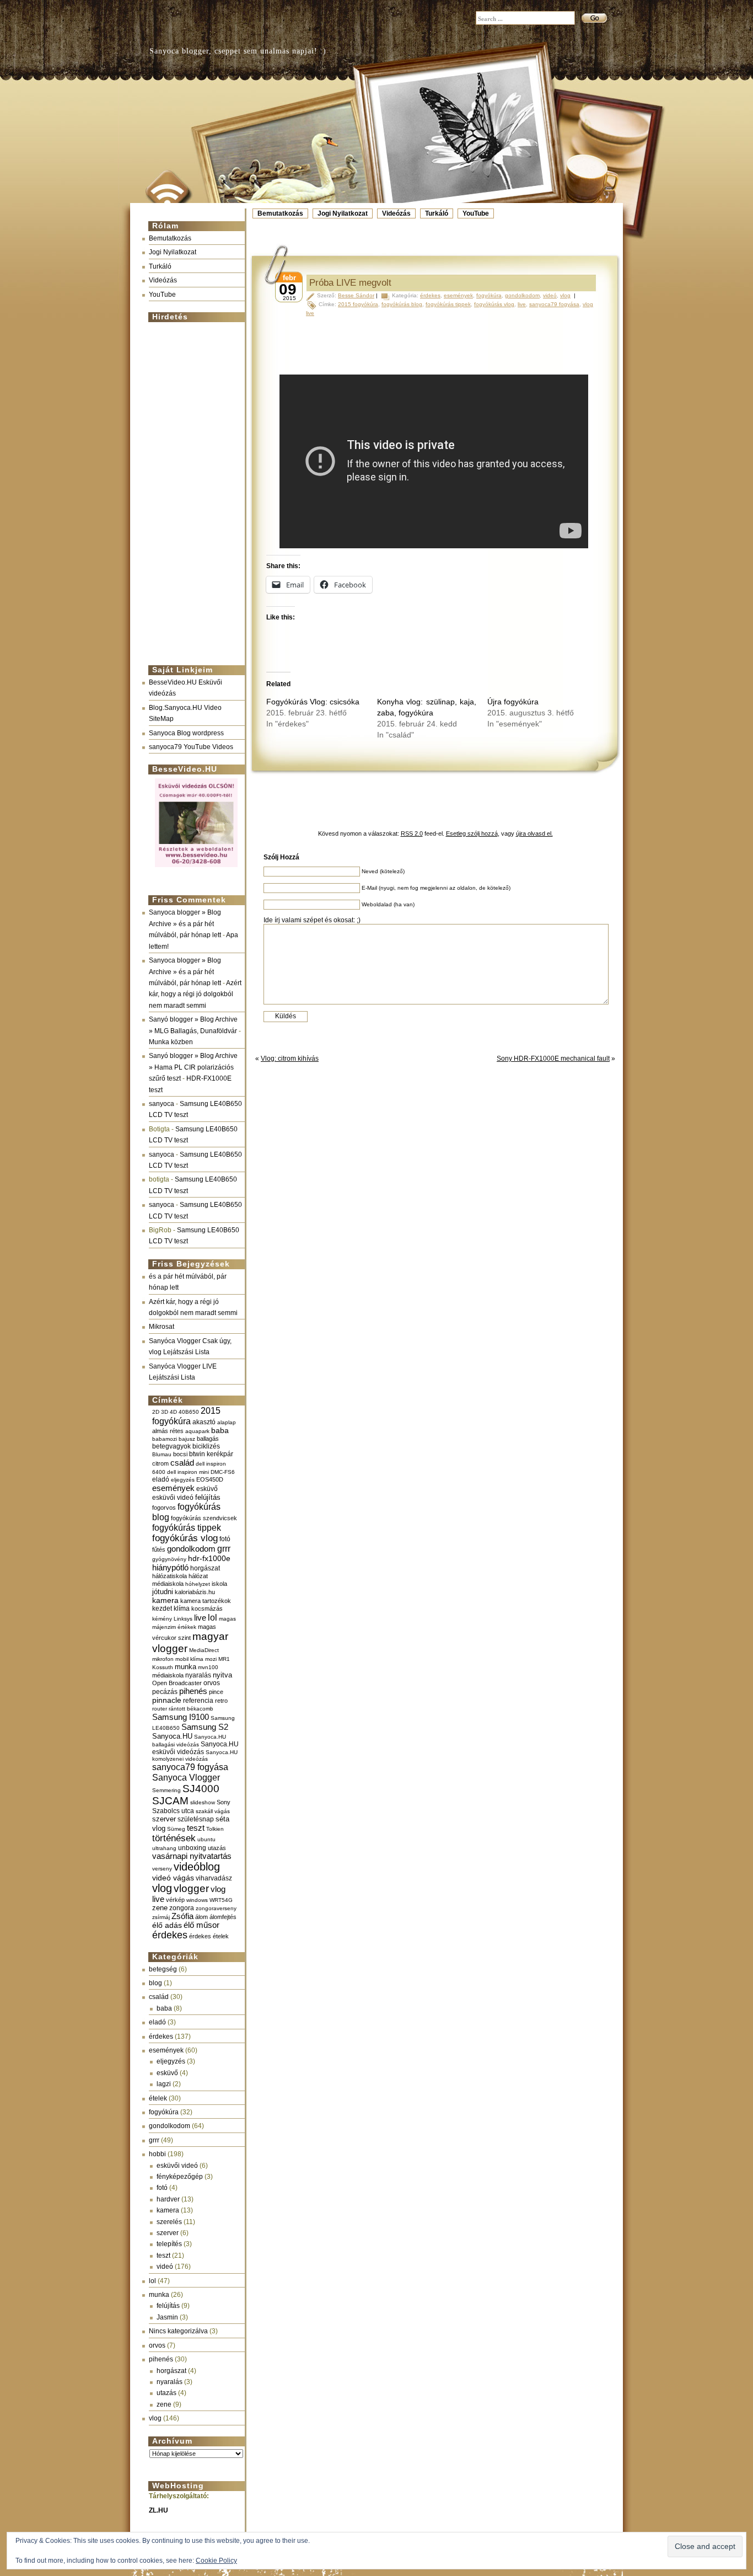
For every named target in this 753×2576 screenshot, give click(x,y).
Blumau (162, 1454)
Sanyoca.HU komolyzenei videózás (195, 1755)
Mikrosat (162, 1327)
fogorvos (164, 1508)
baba (220, 1431)
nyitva (222, 1675)
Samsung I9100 (181, 1717)
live (200, 1618)
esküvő (207, 1489)
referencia (198, 1700)
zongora (182, 1908)
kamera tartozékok (206, 1601)
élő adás (167, 1925)
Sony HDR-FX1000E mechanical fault (553, 1059)
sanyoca (162, 1104)
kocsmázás (207, 1608)
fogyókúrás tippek (187, 1527)
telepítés (169, 2244)
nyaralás (198, 1675)
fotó (225, 1539)
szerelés (169, 2222)
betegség (163, 1969)
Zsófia (182, 1916)
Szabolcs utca (173, 1811)
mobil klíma (189, 1659)
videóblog (197, 1867)
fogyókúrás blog (402, 304)
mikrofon (163, 1659)
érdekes (170, 1935)
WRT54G (221, 1900)
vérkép (175, 1900)
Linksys (183, 1619)
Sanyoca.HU (172, 1736)
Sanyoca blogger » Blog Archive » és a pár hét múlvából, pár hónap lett (185, 924)
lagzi (164, 2084)
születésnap (196, 1819)
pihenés (193, 1691)
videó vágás (173, 1878)
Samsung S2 (205, 1727)
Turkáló (437, 213)
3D (165, 1412)
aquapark (197, 1431)
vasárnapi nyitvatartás (192, 1856)
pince (216, 1692)
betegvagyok (171, 1446)
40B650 (189, 1412)
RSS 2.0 (412, 833)
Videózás (396, 213)
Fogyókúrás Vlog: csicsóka (313, 702)
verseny (162, 1869)
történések (174, 1838)
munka (185, 1667)
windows (197, 1900)
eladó (161, 1479)
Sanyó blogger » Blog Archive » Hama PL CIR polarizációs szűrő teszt (193, 1067)
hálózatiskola (170, 1576)
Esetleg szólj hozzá (472, 833)
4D (173, 1412)
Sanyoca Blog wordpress (186, 733)
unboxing (192, 1848)
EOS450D (210, 1479)
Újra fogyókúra (513, 702)
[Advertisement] (193, 489)
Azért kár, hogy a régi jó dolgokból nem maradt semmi (195, 994)
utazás (217, 1848)
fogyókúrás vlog (185, 1538)
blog (155, 1983)
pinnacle (167, 1700)
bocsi (180, 1454)
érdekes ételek (209, 1936)
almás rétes (168, 1431)
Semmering (166, 1790)
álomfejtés (223, 1917)
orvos (212, 1683)
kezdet (162, 1608)
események (173, 1488)
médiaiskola (168, 1675)
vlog (162, 1888)
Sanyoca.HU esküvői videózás (195, 1748)
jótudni (163, 1592)
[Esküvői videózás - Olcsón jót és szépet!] (196, 868)
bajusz (187, 1439)
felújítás (208, 1497)
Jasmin (167, 2317)
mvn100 (208, 1667)
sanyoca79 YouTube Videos (191, 747)
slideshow (203, 1802)
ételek (158, 2098)
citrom (160, 1463)
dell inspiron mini (188, 1472)
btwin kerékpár (211, 1454)
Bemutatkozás (280, 213)
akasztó (204, 1422)
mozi (211, 1659)
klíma (182, 1608)
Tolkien (215, 1829)
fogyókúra (164, 2112)
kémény (162, 1619)
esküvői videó (173, 1498)
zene (160, 1908)
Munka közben (171, 1042)
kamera (165, 1600)
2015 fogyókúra (186, 1416)
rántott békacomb (191, 1709)
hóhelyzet (198, 1584)
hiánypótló (170, 1567)
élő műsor (201, 1925)
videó (165, 2267)
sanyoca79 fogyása (190, 1767)
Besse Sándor (356, 295)
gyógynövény (169, 1559)
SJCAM (170, 1801)
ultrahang (164, 1848)
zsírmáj (161, 1917)
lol (213, 1617)
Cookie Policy (216, 2561)
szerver (164, 1819)
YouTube (476, 213)
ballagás (208, 1439)
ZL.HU (158, 2510)
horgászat (205, 1568)
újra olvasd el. (534, 833)
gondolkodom (191, 1549)
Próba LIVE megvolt (350, 283)
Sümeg (176, 1829)
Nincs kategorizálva (178, 2331)
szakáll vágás (213, 1811)
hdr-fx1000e (209, 1558)
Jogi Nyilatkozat (343, 213)
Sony (224, 1802)
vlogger (191, 1888)
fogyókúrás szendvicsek (204, 1518)
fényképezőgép (180, 2177)
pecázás (165, 1692)
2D (156, 1412)
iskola (219, 1584)
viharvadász (214, 1878)
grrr (224, 1549)
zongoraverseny (216, 1908)
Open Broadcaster (177, 1683)
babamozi (165, 1439)
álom (201, 1917)
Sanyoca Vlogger (186, 1777)
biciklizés (206, 1446)
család (182, 1463)
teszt (196, 1828)
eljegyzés (183, 1480)
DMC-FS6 (223, 1472)
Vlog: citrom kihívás (290, 1059)
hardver (168, 2199)
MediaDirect (204, 1650)
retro (221, 1701)
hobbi (157, 2154)
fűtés (159, 1549)
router (160, 1709)
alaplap (227, 1422)
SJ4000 (201, 1789)
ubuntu (206, 1839)
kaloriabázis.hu (195, 1592)
